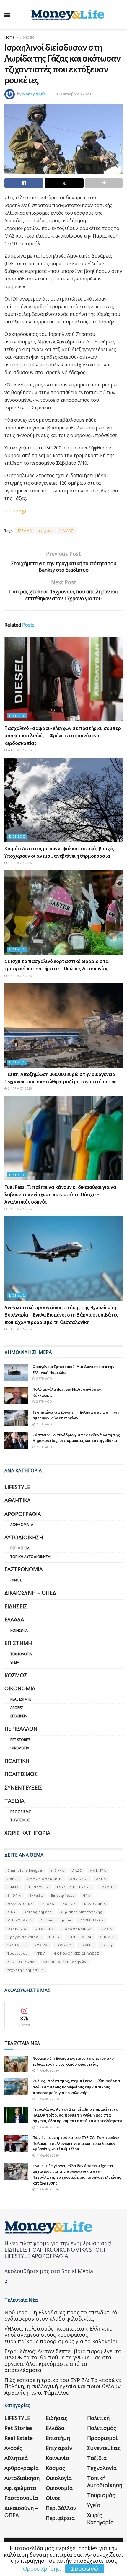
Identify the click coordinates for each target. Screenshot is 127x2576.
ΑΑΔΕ (77, 1870)
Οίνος (16, 1580)
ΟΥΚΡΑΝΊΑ (17, 1929)
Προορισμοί (21, 1812)
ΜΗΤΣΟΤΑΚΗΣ (20, 1920)
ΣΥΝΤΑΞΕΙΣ (17, 1945)
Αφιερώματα (22, 1524)
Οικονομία (20, 1688)
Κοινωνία (19, 1630)
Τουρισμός (20, 1820)
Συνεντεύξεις (23, 1787)
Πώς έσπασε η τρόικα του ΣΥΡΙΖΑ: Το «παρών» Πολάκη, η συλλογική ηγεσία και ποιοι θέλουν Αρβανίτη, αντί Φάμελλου (76, 2143)
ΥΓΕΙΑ (41, 1953)
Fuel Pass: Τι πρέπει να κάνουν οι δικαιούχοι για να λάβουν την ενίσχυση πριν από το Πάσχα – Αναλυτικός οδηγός (60, 1194)
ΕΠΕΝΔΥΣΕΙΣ (38, 1887)
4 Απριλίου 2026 (19, 750)
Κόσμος (16, 1675)
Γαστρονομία (23, 1569)
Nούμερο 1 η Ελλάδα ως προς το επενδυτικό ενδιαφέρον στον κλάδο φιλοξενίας (73, 2061)
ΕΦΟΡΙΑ (14, 1895)
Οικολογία (20, 1748)
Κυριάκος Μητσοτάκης (81, 1912)
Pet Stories (20, 1740)
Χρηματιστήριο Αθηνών (65, 1962)
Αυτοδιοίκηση (24, 1537)
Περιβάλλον (21, 1729)
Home (10, 37)
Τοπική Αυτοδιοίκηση (30, 1557)
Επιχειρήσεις (63, 1895)
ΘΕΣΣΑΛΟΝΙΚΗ (20, 1904)
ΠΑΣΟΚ (106, 1929)
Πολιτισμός (21, 1774)
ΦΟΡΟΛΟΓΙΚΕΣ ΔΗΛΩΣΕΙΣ (77, 1953)
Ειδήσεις (27, 37)
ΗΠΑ (87, 1895)
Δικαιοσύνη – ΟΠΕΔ (30, 1593)
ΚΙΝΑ (12, 1912)
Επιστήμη (18, 1643)
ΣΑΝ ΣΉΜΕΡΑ (80, 1937)
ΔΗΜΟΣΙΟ (79, 1879)
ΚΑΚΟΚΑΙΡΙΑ (95, 1904)
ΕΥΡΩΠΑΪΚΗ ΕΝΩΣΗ (74, 1887)
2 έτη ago (44, 1379)
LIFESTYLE (17, 1487)
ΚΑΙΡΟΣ (69, 1904)
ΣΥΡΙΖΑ (41, 1945)
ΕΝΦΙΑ (13, 1887)
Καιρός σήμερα (38, 1912)
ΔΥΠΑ (101, 1879)
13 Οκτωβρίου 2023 (74, 94)
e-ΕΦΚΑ (57, 1870)
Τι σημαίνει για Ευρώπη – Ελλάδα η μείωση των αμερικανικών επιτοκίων (76, 1415)
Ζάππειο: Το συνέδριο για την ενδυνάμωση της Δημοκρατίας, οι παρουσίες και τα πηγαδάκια (76, 1438)
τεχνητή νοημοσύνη (26, 1970)
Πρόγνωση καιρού (24, 1937)
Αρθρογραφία (23, 1514)
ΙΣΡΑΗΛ (25, 531)
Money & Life (34, 94)
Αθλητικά (17, 1500)
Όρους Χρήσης (41, 2569)
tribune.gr (16, 511)
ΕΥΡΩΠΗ (107, 1887)
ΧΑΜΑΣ (67, 531)
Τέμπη (107, 1945)
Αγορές (17, 1708)
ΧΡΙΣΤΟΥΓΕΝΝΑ (21, 1962)
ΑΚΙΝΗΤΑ (98, 1870)
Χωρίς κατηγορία (27, 1833)
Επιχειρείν (19, 1716)
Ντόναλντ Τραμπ (56, 1920)
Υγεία (15, 1662)
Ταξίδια (14, 1801)
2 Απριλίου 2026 (19, 1329)
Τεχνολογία (21, 1654)
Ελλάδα (14, 1619)
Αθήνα (13, 1879)
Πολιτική (17, 1761)
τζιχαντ (46, 531)
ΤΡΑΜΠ (87, 1945)
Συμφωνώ (85, 2569)
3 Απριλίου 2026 (19, 1088)
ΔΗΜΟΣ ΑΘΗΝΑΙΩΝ (44, 1879)
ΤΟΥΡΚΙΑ (64, 1945)
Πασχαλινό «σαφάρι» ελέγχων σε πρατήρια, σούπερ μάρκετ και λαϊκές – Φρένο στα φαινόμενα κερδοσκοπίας (62, 735)
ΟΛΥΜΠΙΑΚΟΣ (92, 1920)
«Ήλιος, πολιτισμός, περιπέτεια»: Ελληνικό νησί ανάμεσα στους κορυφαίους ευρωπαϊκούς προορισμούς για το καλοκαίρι (77, 2087)
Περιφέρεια (20, 1548)
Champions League (25, 1870)
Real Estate (21, 1699)
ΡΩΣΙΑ (54, 1937)
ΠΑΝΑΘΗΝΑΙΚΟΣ (77, 1929)
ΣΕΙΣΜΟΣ (108, 1937)
